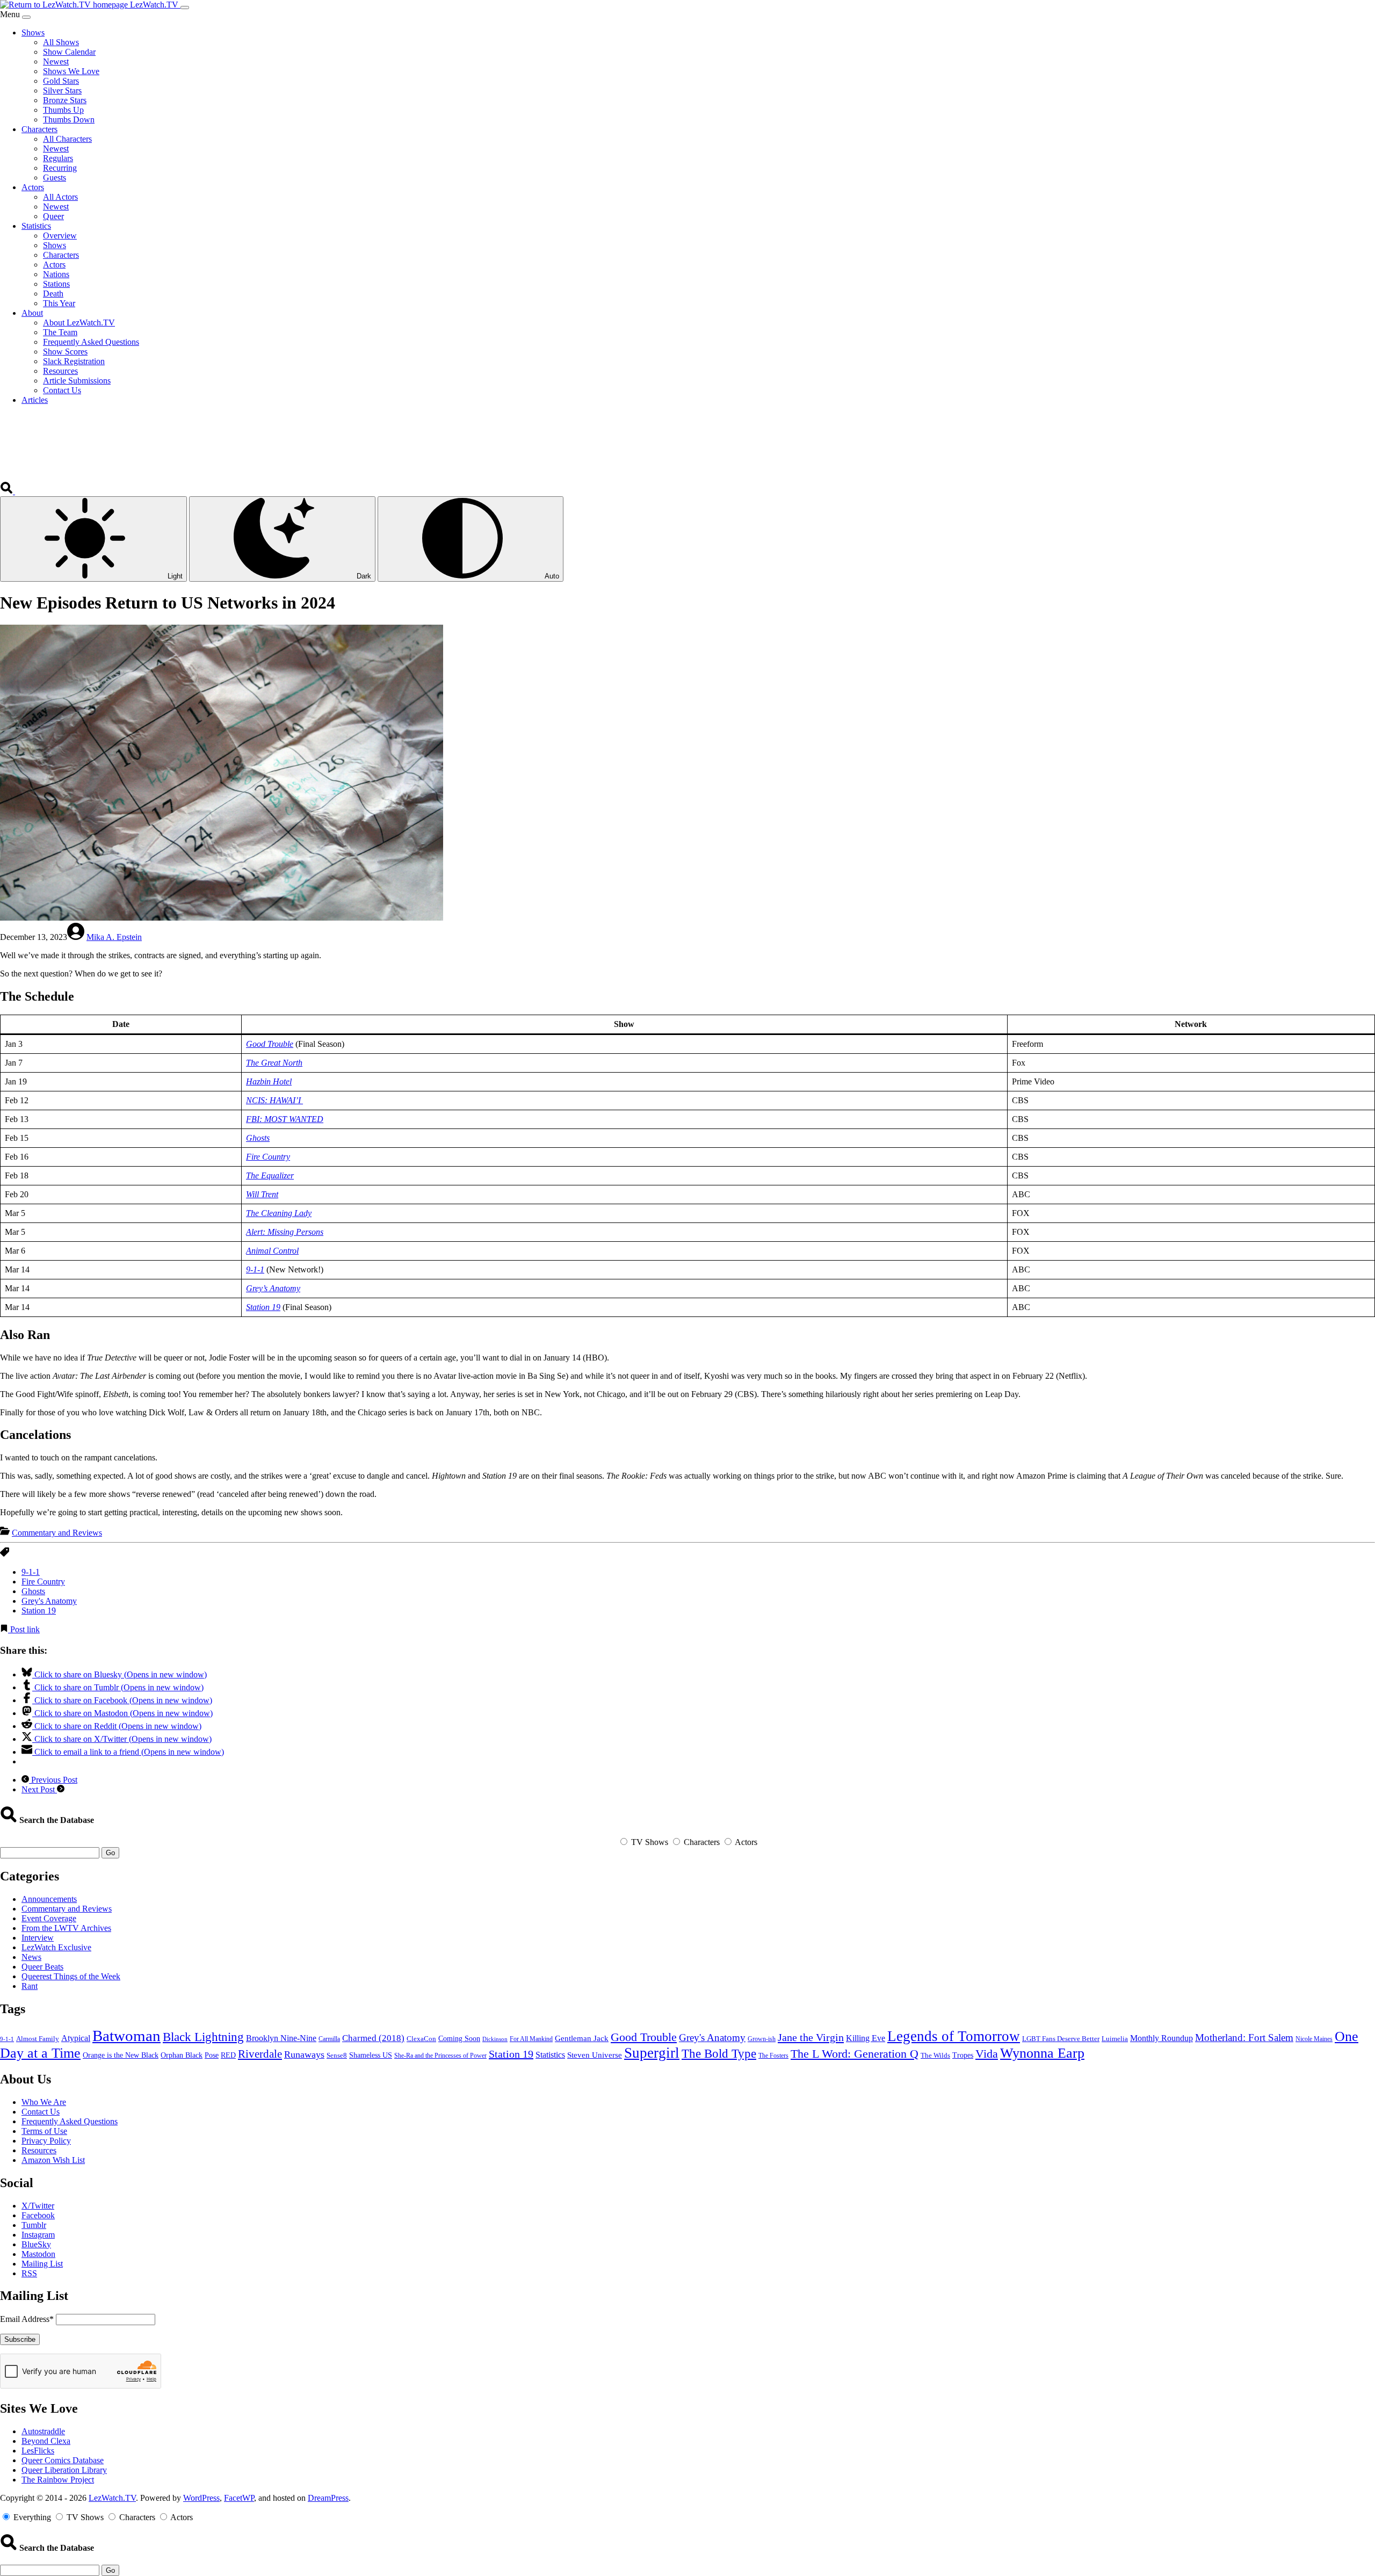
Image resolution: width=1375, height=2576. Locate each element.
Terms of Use (44, 2131)
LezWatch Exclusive (56, 1947)
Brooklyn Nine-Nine (281, 2038)
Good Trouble (270, 1044)
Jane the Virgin (811, 2037)
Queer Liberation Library (64, 2470)
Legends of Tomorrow (954, 2036)
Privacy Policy (46, 2141)
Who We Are (44, 2102)
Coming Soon (459, 2039)
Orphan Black (182, 2055)
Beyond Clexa (46, 2441)
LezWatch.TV (112, 2498)
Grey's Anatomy (49, 1601)
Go (110, 1853)
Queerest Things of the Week (71, 1976)
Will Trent (262, 1194)
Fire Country (268, 1157)
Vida (987, 2054)
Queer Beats (42, 1967)
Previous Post (53, 1780)
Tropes (963, 2055)
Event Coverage (49, 1918)
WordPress (201, 2498)
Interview (38, 1938)
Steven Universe (595, 2055)
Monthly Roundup (1161, 2038)
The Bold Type (719, 2054)
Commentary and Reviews (57, 1533)
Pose (212, 2055)
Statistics (550, 2055)
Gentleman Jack (582, 2038)
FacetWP (239, 2498)
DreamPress (328, 2498)
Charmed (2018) (373, 2038)
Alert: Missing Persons (285, 1232)
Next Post (39, 1789)
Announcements (49, 1899)
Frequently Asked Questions (70, 2121)
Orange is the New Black (121, 2055)
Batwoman (126, 2036)
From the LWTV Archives (66, 1928)
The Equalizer (270, 1175)
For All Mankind (531, 2039)
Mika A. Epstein (114, 937)
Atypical (76, 2038)
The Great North (274, 1063)
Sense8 (337, 2055)
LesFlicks (38, 2451)
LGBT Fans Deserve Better (1061, 2039)
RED (228, 2055)
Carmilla (329, 2039)
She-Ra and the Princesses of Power (440, 2056)
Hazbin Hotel (269, 1081)
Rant (30, 1986)
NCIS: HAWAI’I (274, 1100)
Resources (39, 2150)
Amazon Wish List (53, 2160)
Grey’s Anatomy (273, 1288)
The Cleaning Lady (279, 1213)
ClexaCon (421, 2039)
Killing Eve (866, 2038)
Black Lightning (203, 2037)
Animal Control (272, 1251)
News (31, 1957)
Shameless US (371, 2055)
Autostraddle (43, 2431)
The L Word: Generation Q (855, 2054)
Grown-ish (762, 2039)
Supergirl (652, 2053)
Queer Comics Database (63, 2460)
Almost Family (38, 2039)
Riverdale (260, 2054)
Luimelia (1115, 2039)
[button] (8, 491)
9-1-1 (255, 1269)
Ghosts (258, 1138)
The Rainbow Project (58, 2480)
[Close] (26, 17)
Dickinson (495, 2039)
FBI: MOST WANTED (285, 1119)
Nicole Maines (1314, 2039)
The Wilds (935, 2056)
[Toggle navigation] (185, 8)
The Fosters (773, 2056)
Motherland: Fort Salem (1244, 2038)
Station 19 (263, 1307)
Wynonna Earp (1042, 2053)
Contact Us (41, 2112)
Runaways (304, 2054)
